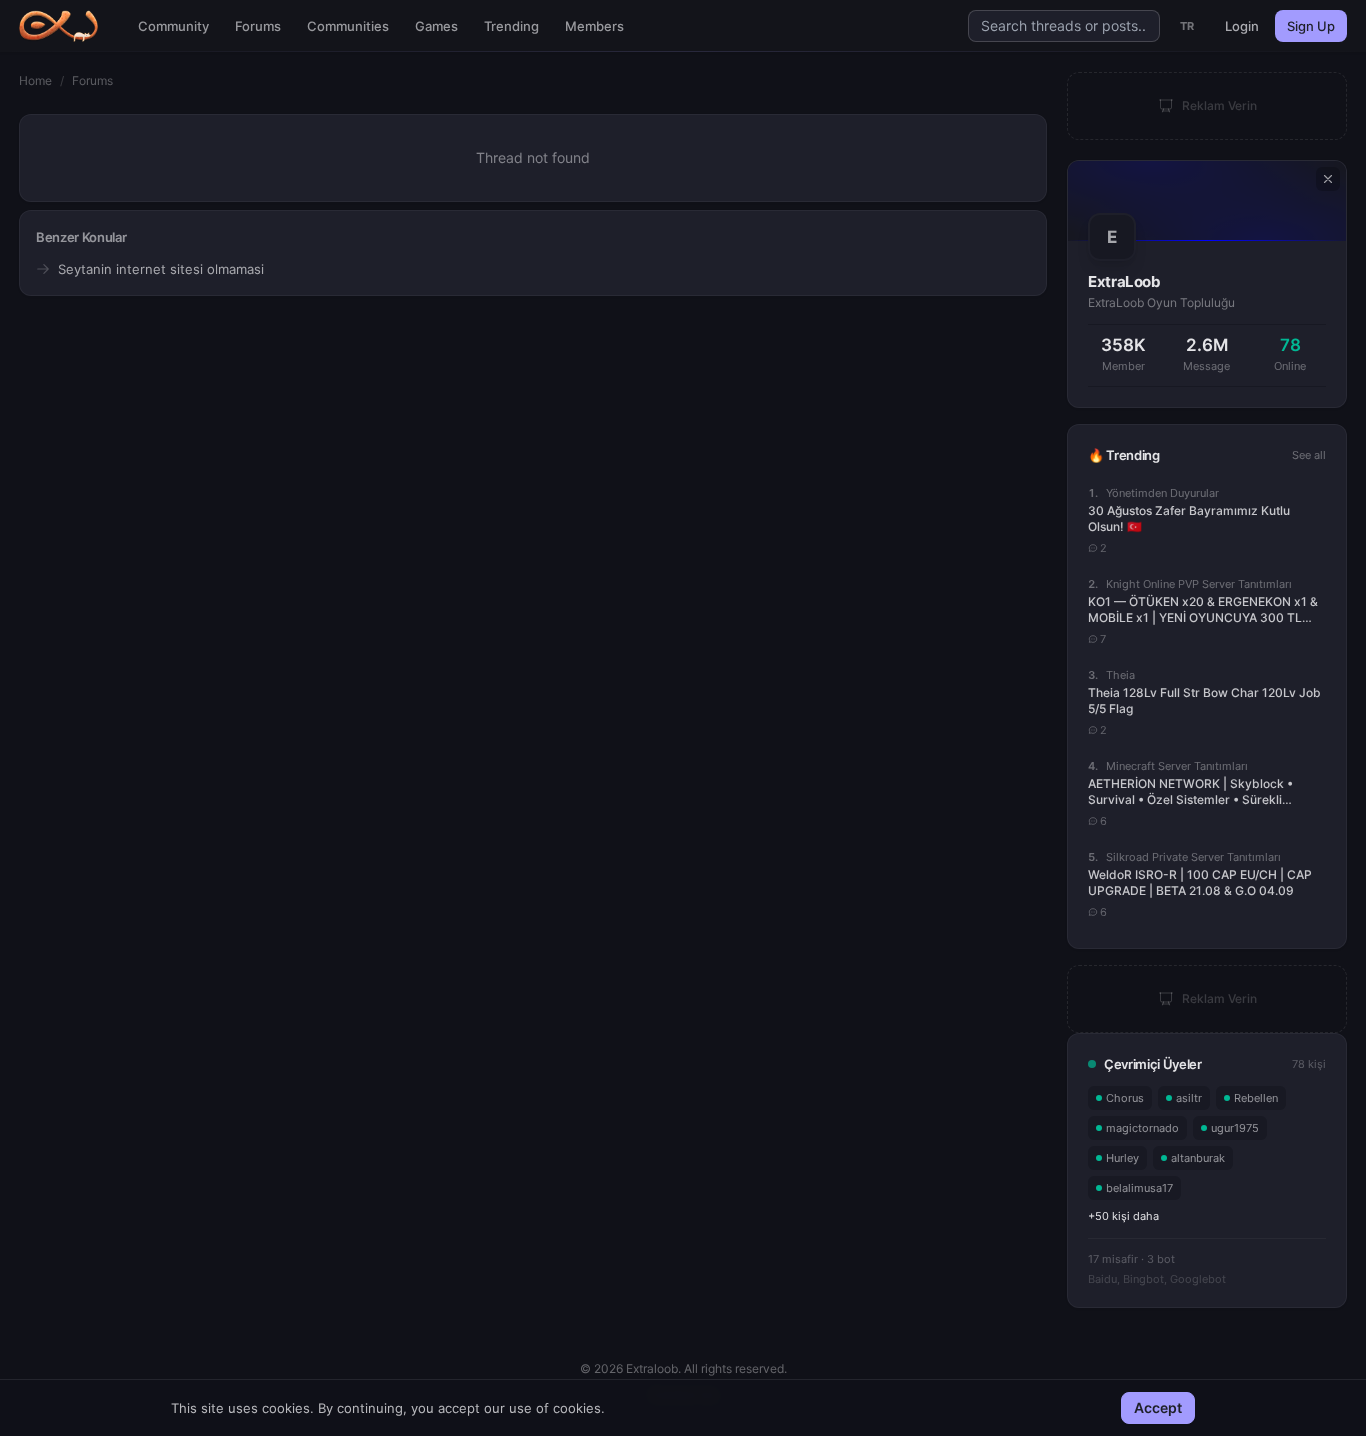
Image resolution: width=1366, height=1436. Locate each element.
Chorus (1125, 1098)
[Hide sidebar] (1328, 179)
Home (35, 80)
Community (173, 26)
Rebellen (1256, 1098)
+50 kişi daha (1123, 1216)
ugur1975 (1235, 1128)
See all (1309, 455)
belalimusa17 (1139, 1188)
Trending (511, 26)
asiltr (1189, 1098)
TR (1187, 26)
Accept (1158, 1407)
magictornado (1142, 1128)
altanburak (1198, 1158)
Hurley (1122, 1158)
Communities (348, 26)
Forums (258, 26)
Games (436, 26)
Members (594, 26)
